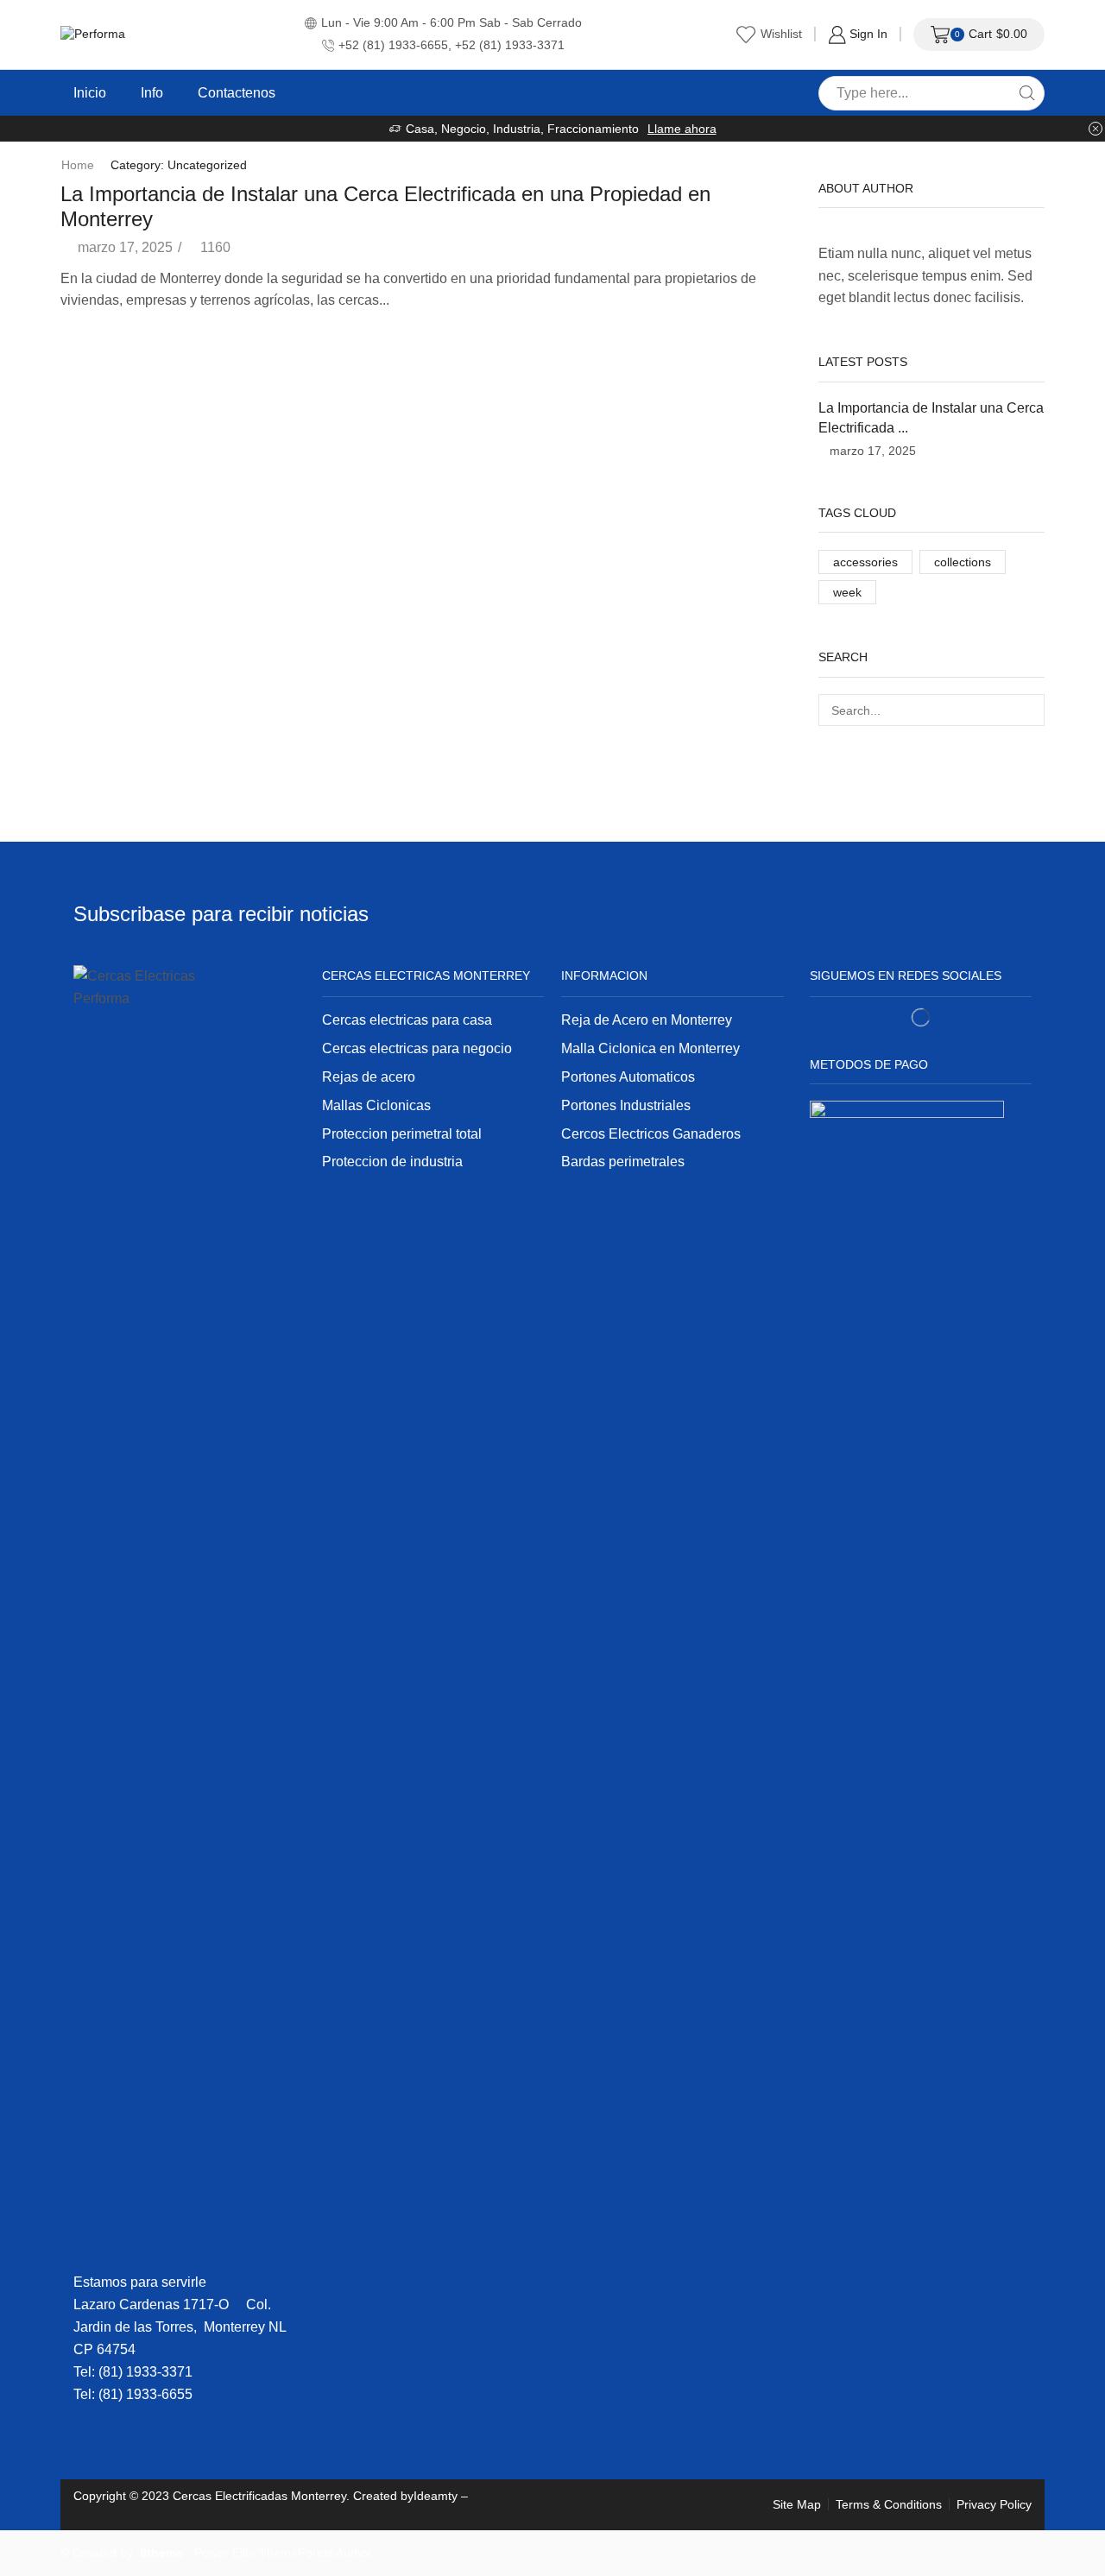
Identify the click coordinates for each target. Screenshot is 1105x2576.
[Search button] (1027, 93)
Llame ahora (682, 129)
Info (152, 92)
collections (963, 562)
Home (78, 165)
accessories (865, 562)
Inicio (90, 92)
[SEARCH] (1029, 710)
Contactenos (237, 92)
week (847, 592)
